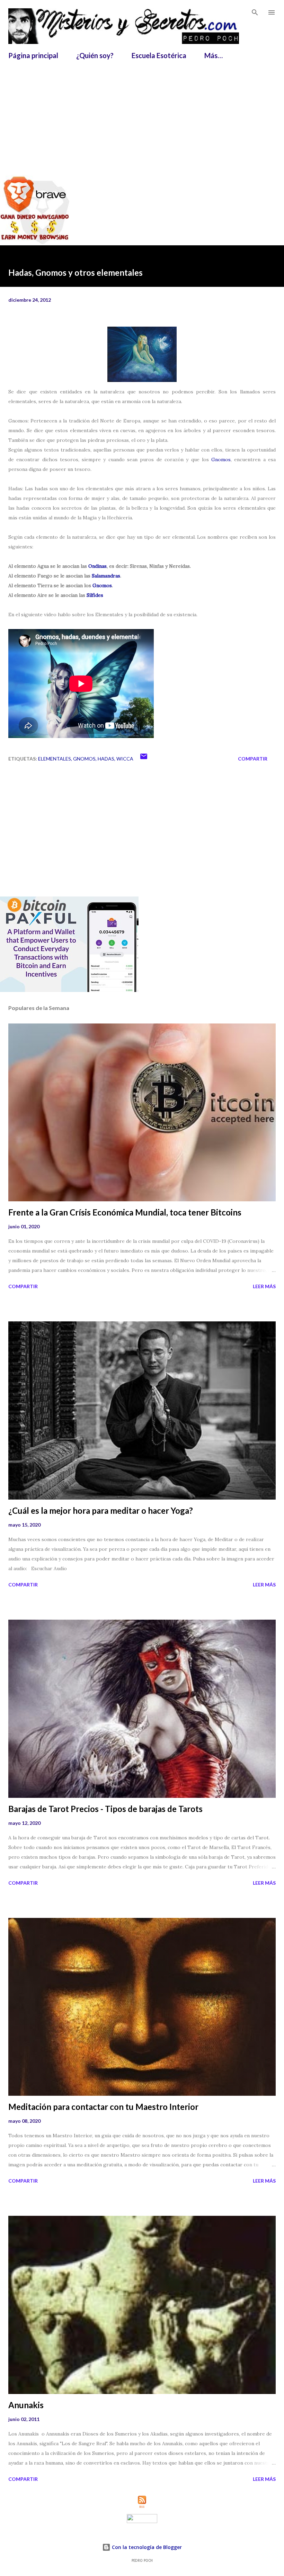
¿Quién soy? (95, 55)
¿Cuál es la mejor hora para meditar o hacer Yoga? (101, 1510)
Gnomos (221, 459)
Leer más (264, 1286)
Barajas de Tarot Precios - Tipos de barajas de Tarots (105, 1809)
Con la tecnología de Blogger (146, 2547)
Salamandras (106, 576)
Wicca (125, 759)
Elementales (55, 759)
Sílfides (95, 595)
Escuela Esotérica (159, 55)
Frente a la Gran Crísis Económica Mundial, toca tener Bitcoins (125, 1212)
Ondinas (97, 566)
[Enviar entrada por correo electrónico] (144, 759)
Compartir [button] (253, 759)
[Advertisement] (146, 114)
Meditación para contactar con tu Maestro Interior (103, 2107)
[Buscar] (255, 12)
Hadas (106, 759)
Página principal (33, 55)
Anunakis (26, 2405)
